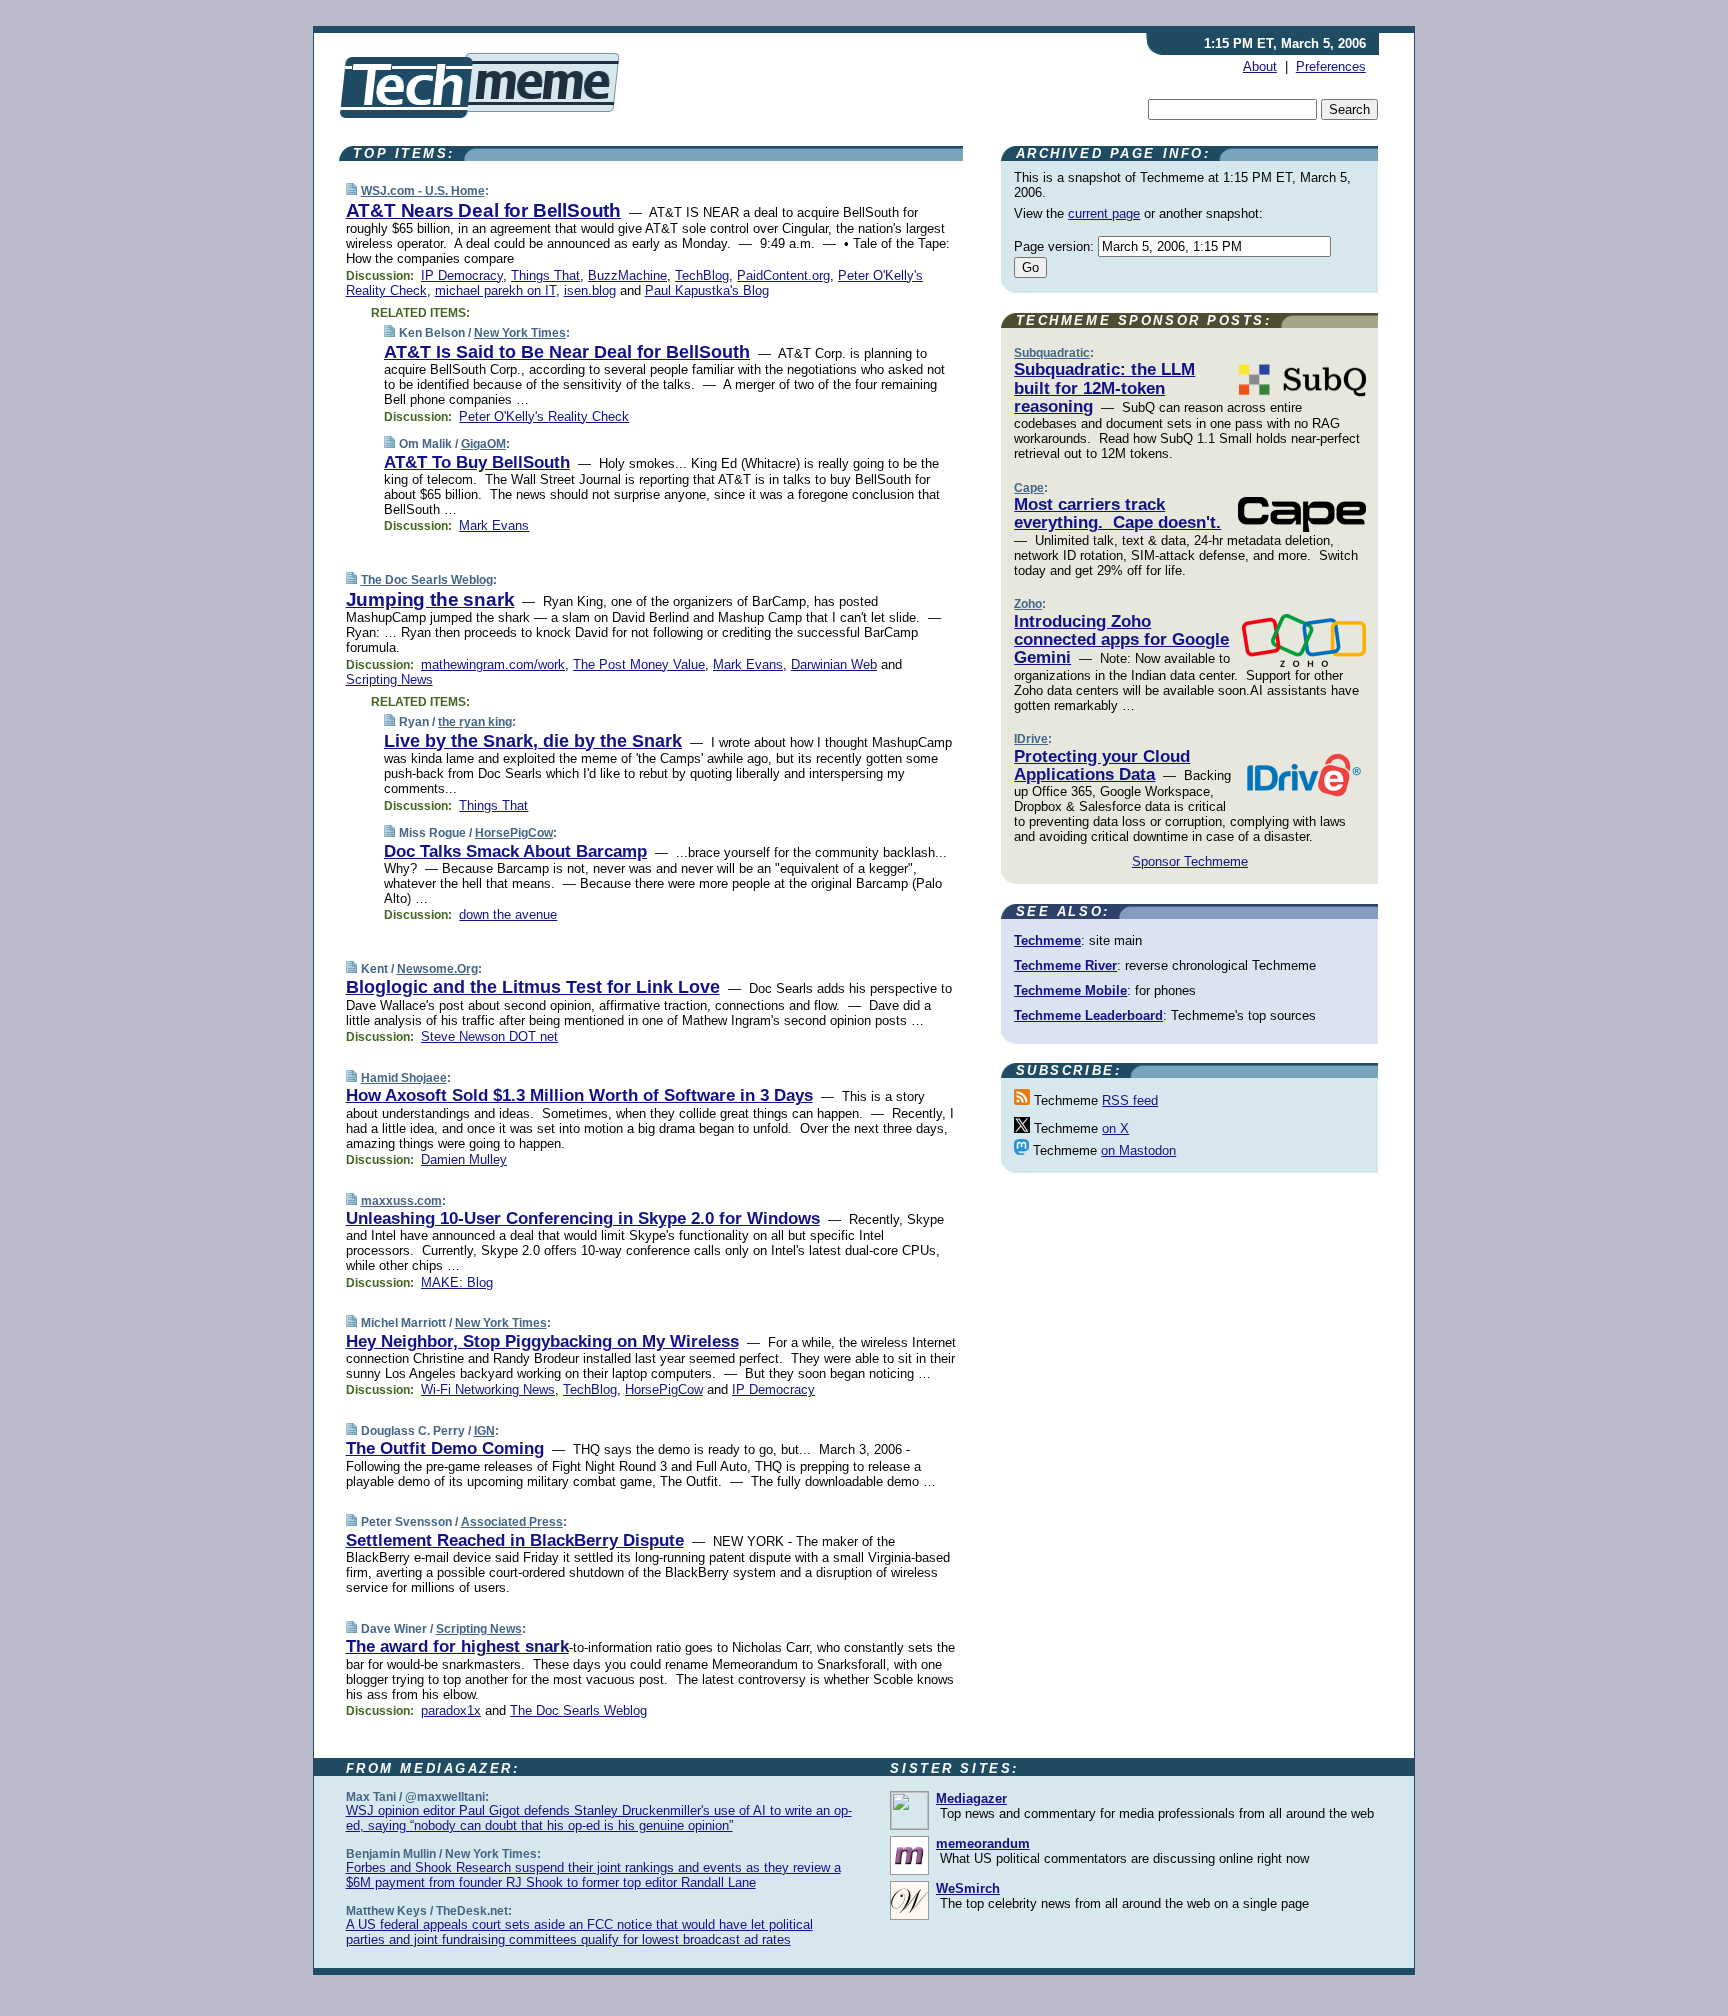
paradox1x (451, 1710)
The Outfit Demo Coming (445, 1448)
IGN (484, 1431)
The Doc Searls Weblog (427, 580)
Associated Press (512, 1522)
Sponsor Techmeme (1190, 861)
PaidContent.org (783, 275)
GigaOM (483, 444)
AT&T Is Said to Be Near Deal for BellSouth (567, 352)
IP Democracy (462, 275)
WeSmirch (968, 1888)
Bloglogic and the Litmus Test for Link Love (533, 987)
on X (1115, 1128)
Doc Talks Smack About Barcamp (515, 851)
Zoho (1028, 604)
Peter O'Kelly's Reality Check (544, 416)
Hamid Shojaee (404, 1078)
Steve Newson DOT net (489, 1036)
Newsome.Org (437, 969)
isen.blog (590, 290)
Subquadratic (1052, 353)
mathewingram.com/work (493, 664)
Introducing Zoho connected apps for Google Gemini (1121, 640)
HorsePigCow (514, 833)
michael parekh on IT (495, 290)
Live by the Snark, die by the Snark (533, 741)
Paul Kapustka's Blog (707, 290)
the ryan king (475, 722)
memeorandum (983, 1843)
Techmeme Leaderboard (1088, 1015)
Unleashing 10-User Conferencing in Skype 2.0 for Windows (583, 1218)
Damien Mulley (464, 1159)
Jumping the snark (430, 599)
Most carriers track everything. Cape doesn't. (1117, 513)
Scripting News (389, 679)
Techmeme (1047, 940)
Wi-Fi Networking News (488, 1389)
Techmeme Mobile (1070, 990)
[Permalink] (351, 190)
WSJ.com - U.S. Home (423, 191)
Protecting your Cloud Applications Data (1102, 765)
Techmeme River (1065, 965)
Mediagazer (971, 1798)
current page (1104, 213)
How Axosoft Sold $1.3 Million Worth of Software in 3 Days (579, 1095)
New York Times (520, 333)
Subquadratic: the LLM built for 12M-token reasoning (1104, 388)
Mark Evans (494, 525)
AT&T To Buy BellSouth (477, 462)
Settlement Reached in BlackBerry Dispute (515, 1540)
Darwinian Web (834, 664)
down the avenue (508, 914)
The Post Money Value (639, 664)
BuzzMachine (627, 275)
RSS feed (1130, 1100)
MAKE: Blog (457, 1282)
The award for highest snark (457, 1646)
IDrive (1031, 739)
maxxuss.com (401, 1201)
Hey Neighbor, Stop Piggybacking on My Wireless (542, 1341)
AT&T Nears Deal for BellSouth (483, 210)
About (1260, 66)
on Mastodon (1138, 1150)
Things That (545, 275)
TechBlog (702, 275)
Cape (1029, 488)
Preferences (1331, 66)
